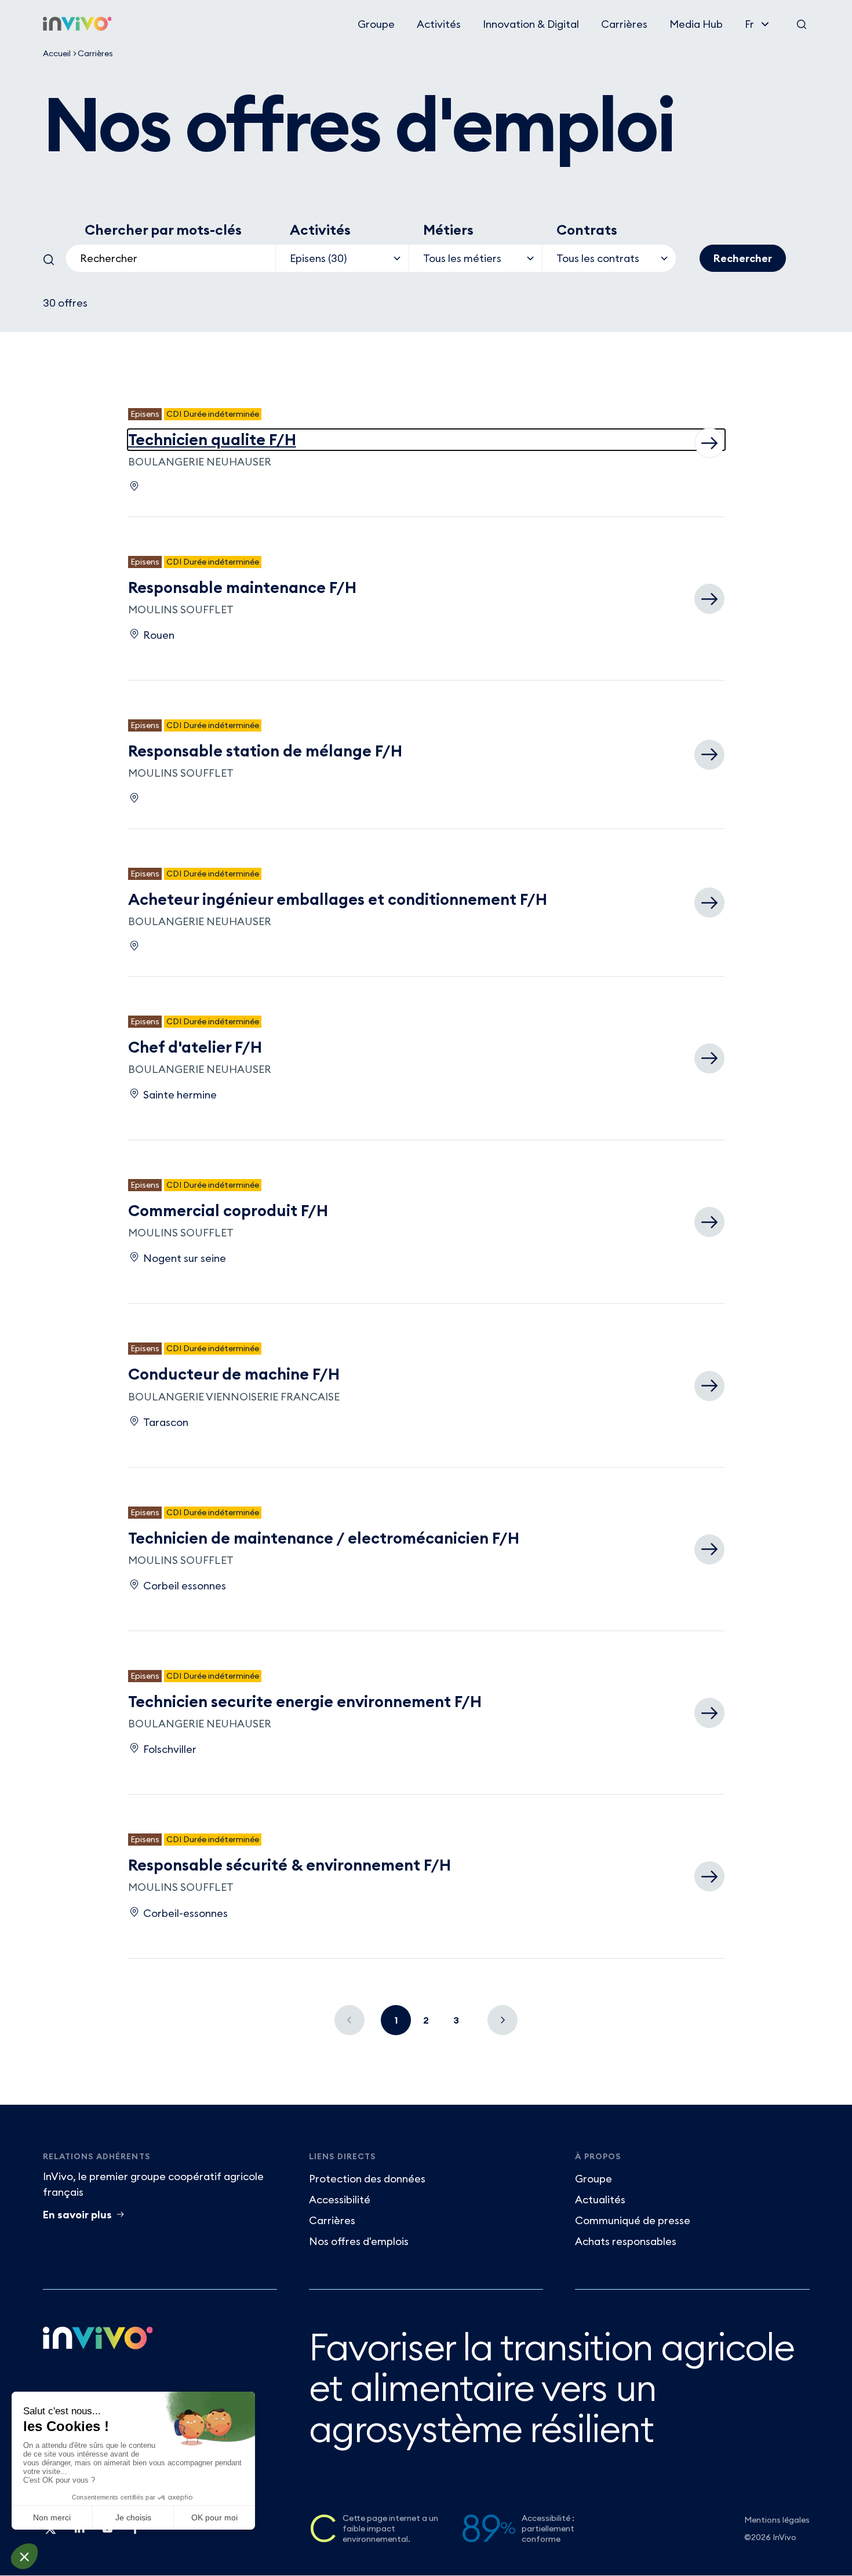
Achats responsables (626, 2241)
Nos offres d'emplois (359, 2241)
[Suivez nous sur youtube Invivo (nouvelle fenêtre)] (107, 2533)
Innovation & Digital (531, 24)
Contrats (587, 230)
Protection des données (367, 2179)
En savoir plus (77, 2215)
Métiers (448, 230)
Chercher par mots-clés (163, 230)
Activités (439, 24)
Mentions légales (777, 2520)
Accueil (57, 53)
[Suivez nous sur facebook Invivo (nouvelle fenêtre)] (134, 2533)
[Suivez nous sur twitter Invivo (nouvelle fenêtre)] (51, 2533)
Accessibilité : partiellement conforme (548, 2528)
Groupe (376, 24)
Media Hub (696, 24)
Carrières (624, 24)
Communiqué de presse (633, 2220)
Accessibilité (340, 2200)
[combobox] (171, 258)
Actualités (600, 2200)
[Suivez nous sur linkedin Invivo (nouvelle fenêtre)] (79, 2533)
